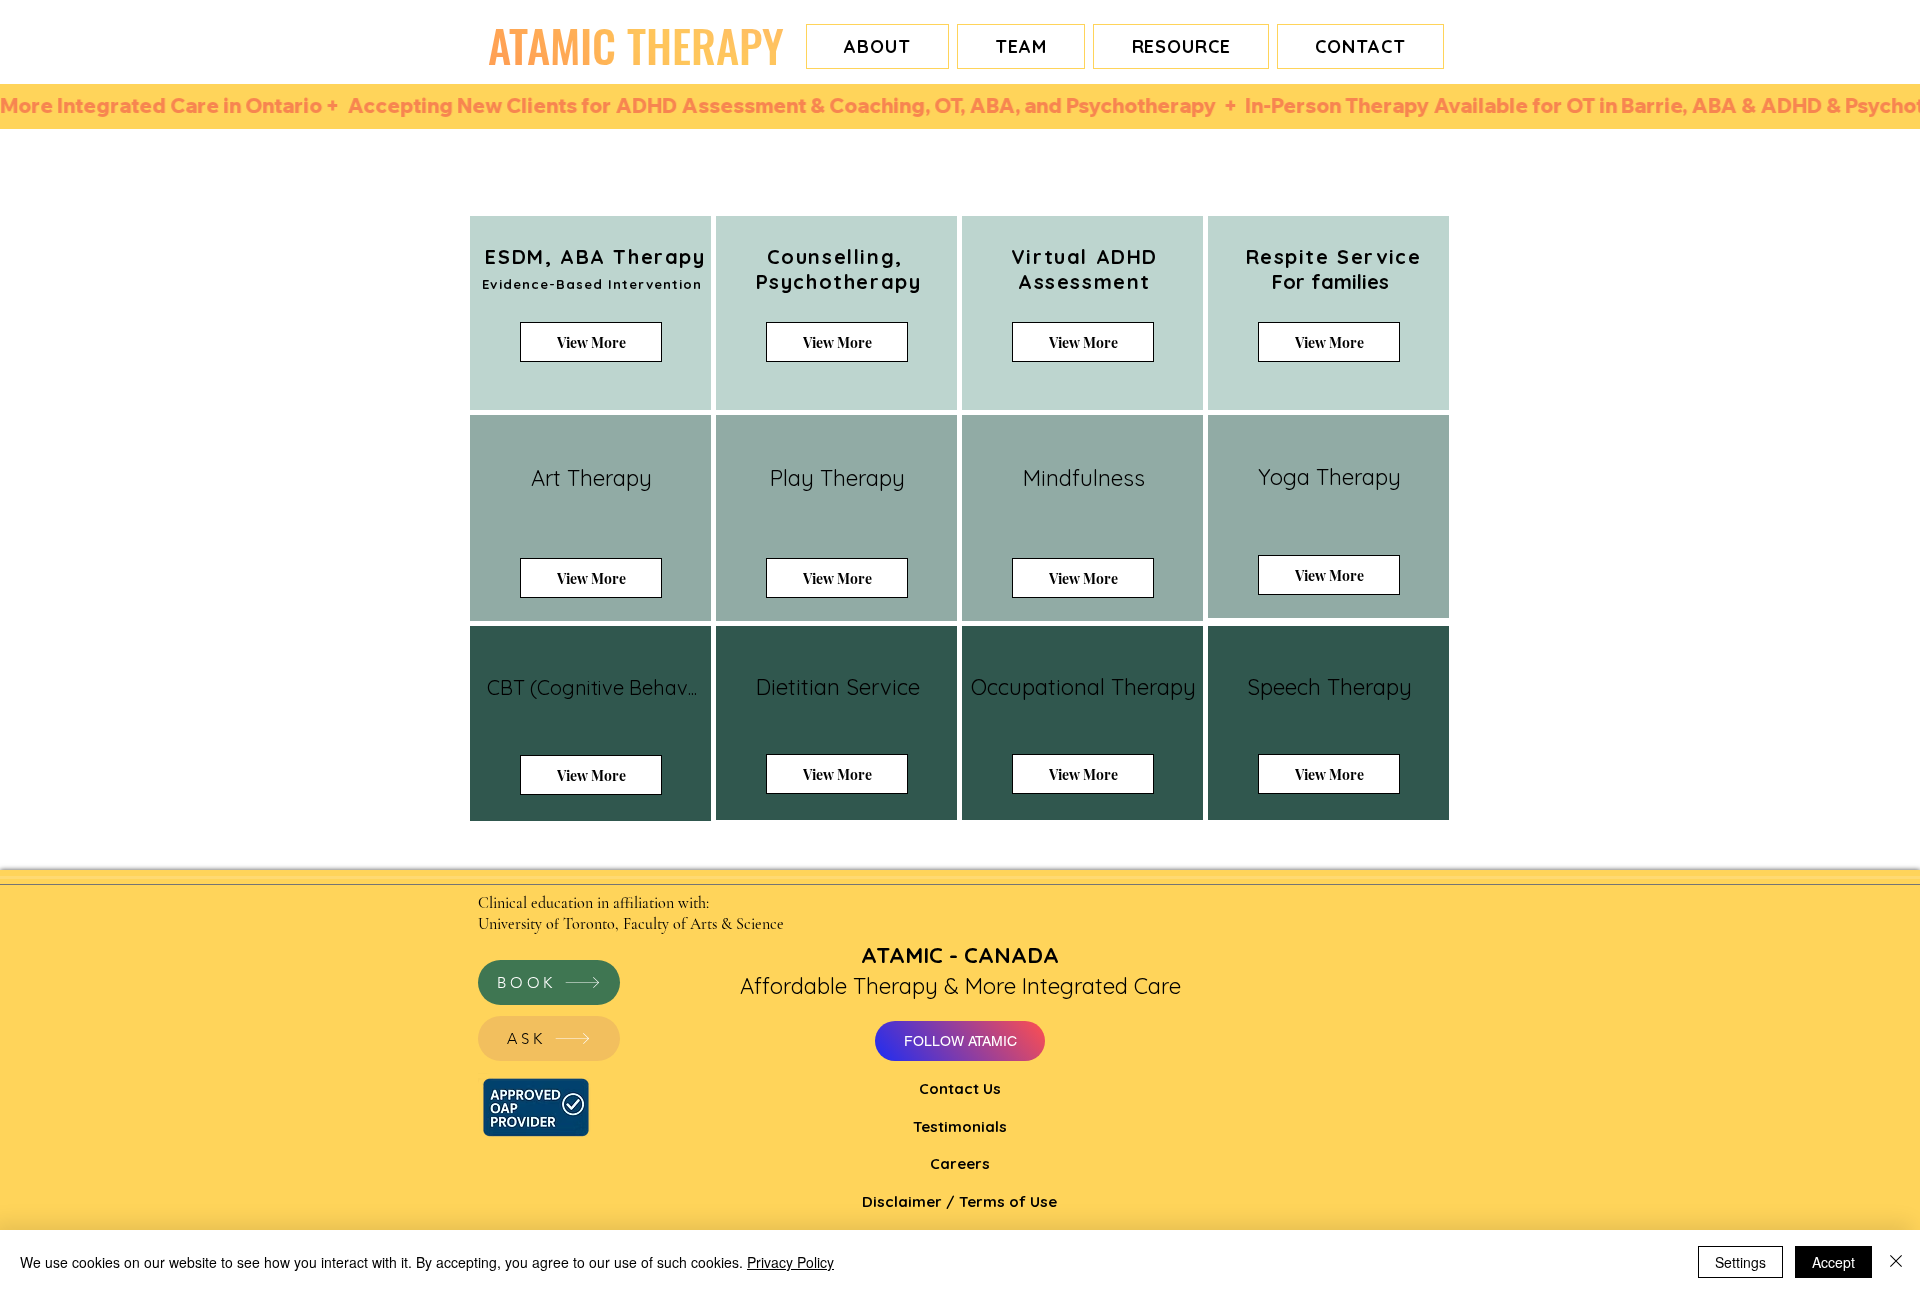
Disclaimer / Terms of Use (959, 1201)
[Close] (1896, 1262)
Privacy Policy (790, 1262)
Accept (1833, 1262)
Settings (1740, 1262)
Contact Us (960, 1088)
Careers (960, 1163)
